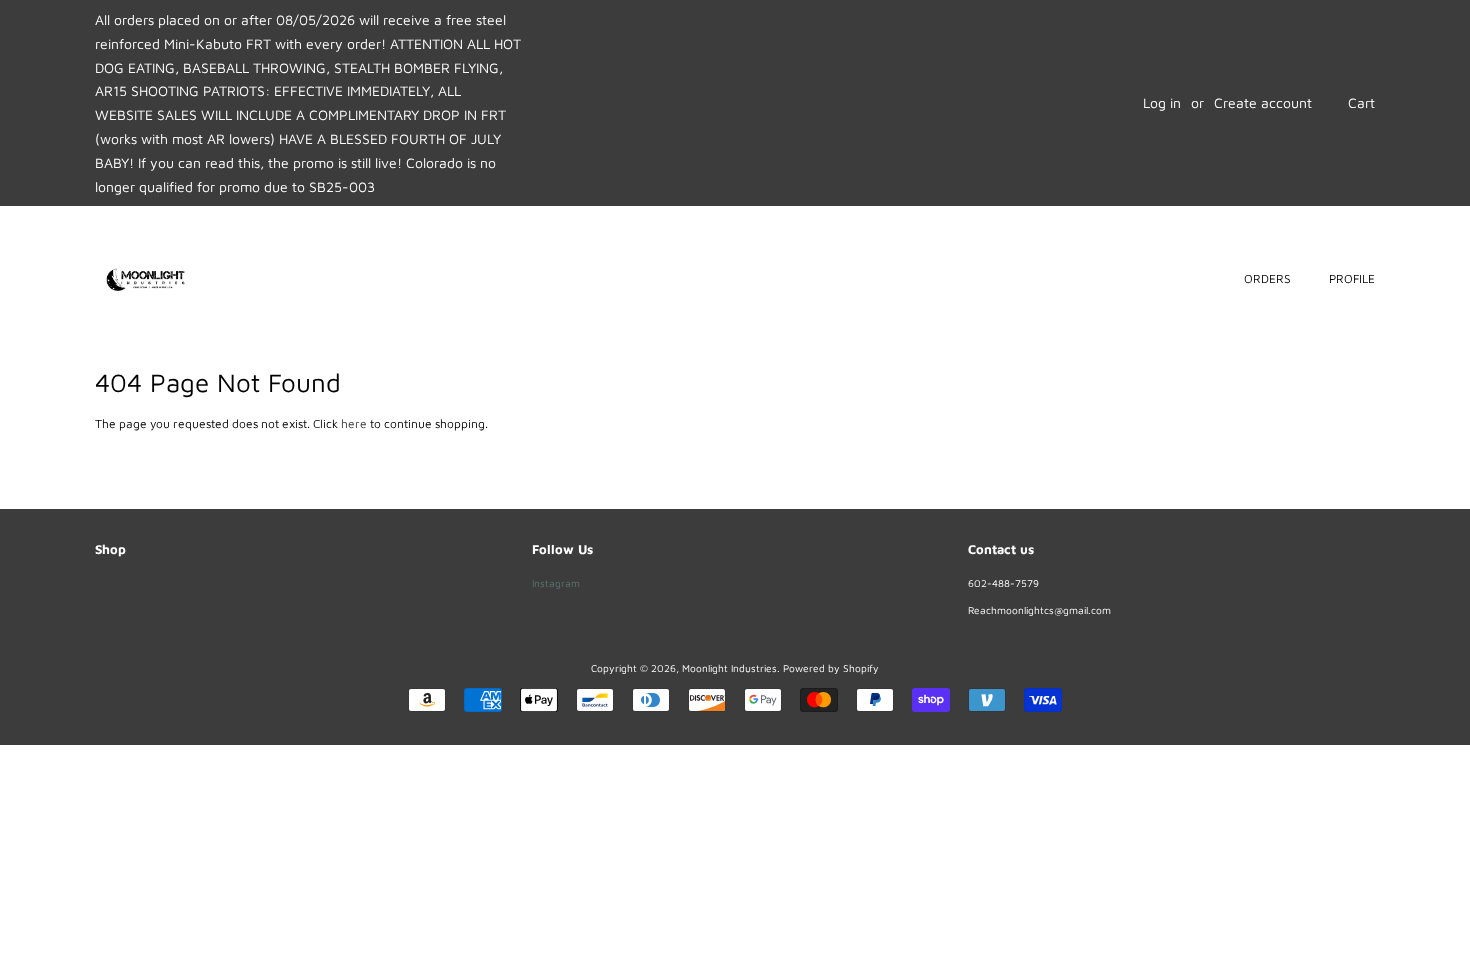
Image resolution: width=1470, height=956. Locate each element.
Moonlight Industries (729, 668)
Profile (1352, 278)
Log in (1162, 102)
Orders (1267, 278)
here (354, 423)
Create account (1263, 102)
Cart (1361, 102)
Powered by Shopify (831, 668)
